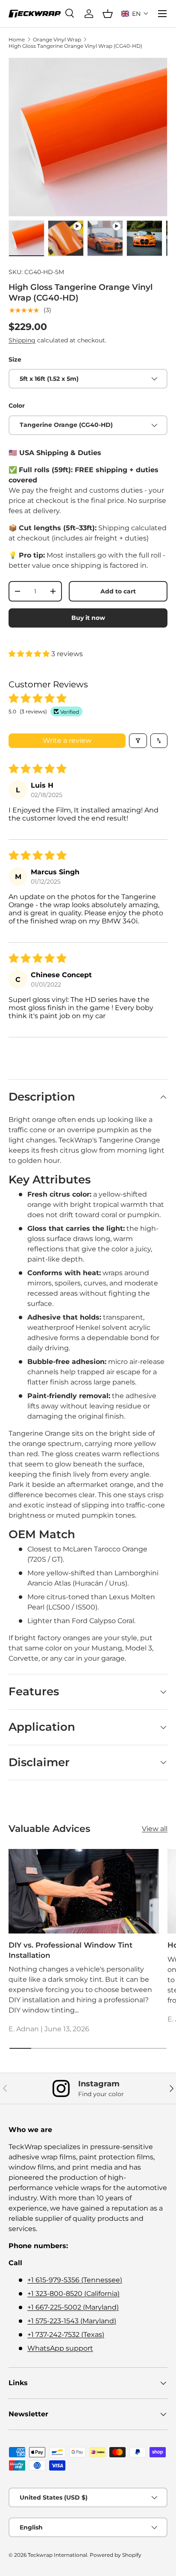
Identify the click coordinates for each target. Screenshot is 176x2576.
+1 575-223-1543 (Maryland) (72, 2321)
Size (15, 359)
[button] (135, 14)
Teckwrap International (57, 2555)
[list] (88, 137)
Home (17, 39)
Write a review (67, 740)
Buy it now (88, 618)
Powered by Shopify (116, 2555)
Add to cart (118, 591)
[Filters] (138, 741)
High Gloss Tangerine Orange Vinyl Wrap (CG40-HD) (75, 46)
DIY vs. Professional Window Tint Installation (70, 1950)
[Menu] (162, 14)
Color (17, 406)
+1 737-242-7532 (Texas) (66, 2335)
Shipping (22, 340)
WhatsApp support (60, 2348)
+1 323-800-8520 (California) (73, 2294)
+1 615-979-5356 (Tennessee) (75, 2280)
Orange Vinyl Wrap (57, 39)
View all (155, 1829)
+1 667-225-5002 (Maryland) (73, 2307)
